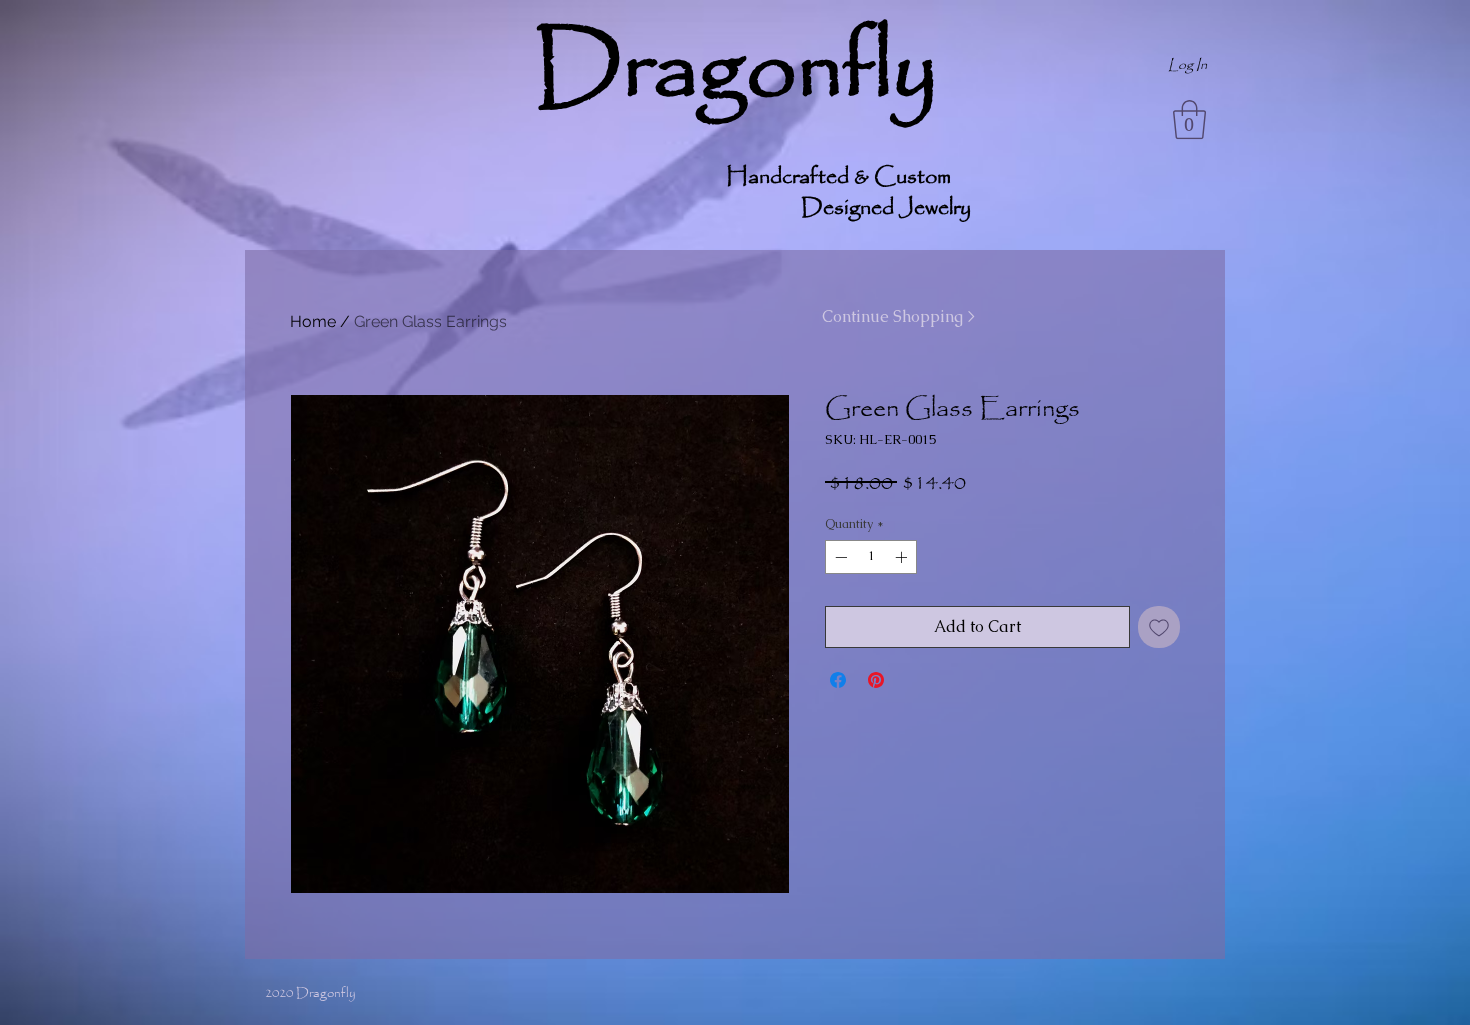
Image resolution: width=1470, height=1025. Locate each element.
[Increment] (903, 557)
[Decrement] (839, 557)
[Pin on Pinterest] (876, 680)
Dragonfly (735, 71)
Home (313, 321)
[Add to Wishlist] (1159, 627)
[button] (1189, 119)
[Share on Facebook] (838, 680)
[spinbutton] (871, 557)
